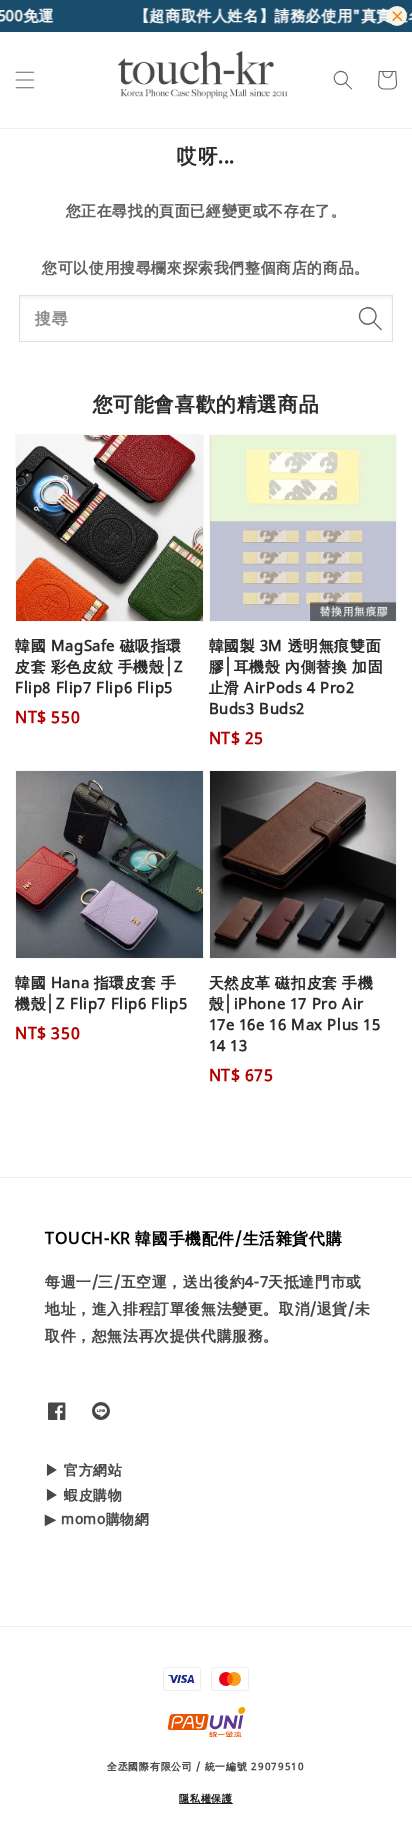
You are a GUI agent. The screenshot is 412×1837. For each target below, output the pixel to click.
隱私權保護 (206, 1798)
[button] (25, 80)
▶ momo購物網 (97, 1518)
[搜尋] (370, 318)
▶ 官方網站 (84, 1469)
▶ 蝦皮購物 (84, 1494)
